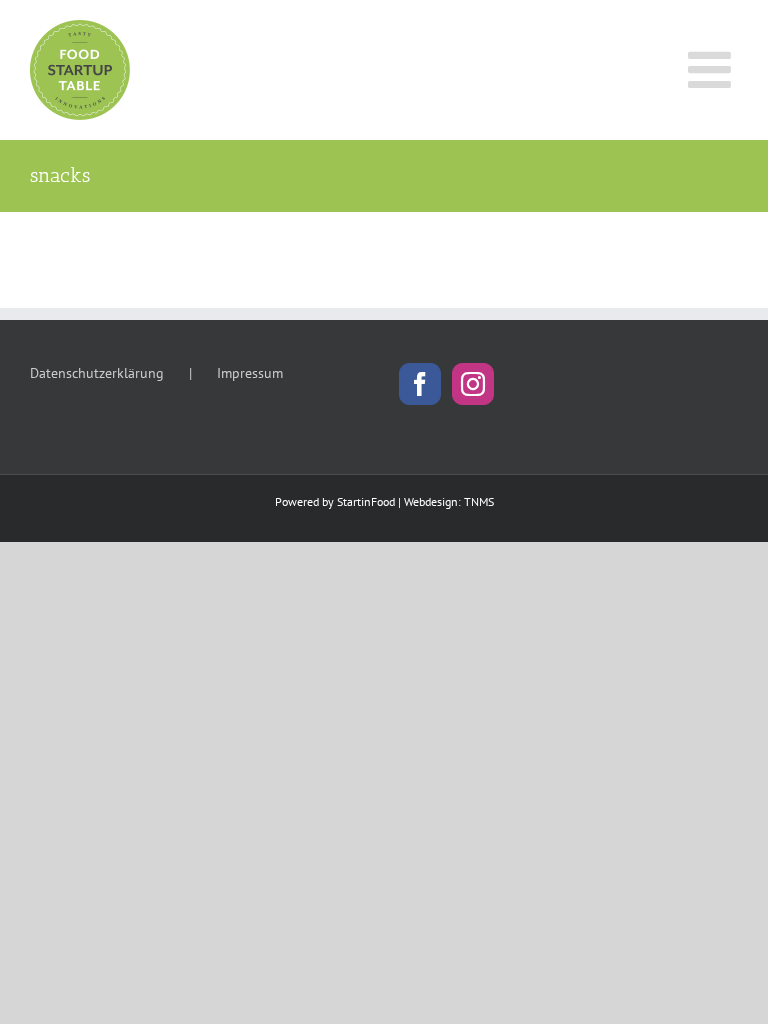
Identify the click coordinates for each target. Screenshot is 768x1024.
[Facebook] (420, 384)
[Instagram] (473, 384)
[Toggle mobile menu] (713, 69)
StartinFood (366, 501)
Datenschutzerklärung (97, 373)
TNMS (479, 501)
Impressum (250, 373)
